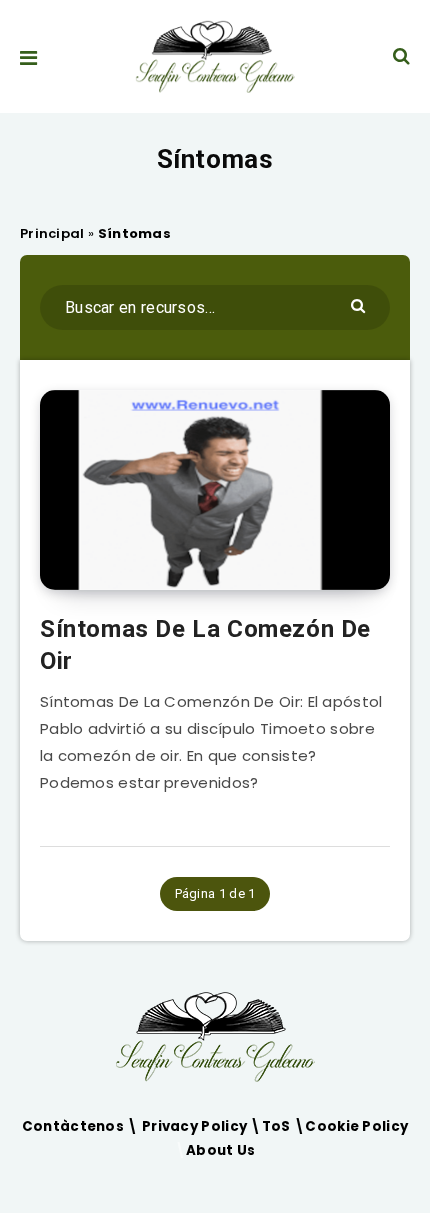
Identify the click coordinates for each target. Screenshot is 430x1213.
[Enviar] (360, 304)
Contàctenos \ (82, 1126)
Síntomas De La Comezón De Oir (205, 645)
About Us (220, 1150)
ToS (278, 1126)
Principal (52, 233)
